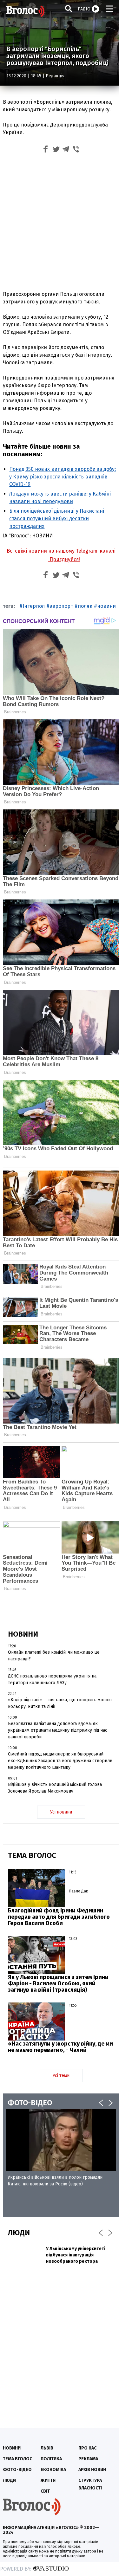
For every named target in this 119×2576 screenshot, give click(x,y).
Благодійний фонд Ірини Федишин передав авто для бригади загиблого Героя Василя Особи (59, 1917)
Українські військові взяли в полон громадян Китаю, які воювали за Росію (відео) (55, 2181)
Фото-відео (17, 2470)
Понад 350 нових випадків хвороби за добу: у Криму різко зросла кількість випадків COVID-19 (63, 477)
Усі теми (61, 2076)
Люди (9, 2480)
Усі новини (61, 1812)
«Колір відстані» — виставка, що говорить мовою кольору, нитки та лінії (60, 1703)
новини (106, 606)
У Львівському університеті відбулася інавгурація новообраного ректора (76, 2255)
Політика (51, 2459)
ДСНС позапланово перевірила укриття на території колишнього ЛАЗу (52, 1679)
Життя (48, 2480)
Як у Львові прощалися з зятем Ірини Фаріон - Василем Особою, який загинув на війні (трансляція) (58, 1983)
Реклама (88, 2459)
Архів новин (92, 2470)
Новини (12, 2448)
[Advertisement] (60, 223)
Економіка (53, 2470)
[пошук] (69, 8)
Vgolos (25, 11)
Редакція (55, 76)
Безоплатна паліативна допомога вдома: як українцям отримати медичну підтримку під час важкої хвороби (58, 1730)
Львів (47, 2448)
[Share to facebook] (46, 150)
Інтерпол (34, 606)
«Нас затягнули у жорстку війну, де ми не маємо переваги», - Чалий (60, 2047)
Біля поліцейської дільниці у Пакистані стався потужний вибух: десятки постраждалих (57, 519)
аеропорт (61, 606)
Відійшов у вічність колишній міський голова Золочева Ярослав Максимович (55, 1788)
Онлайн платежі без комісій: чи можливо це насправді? (54, 1656)
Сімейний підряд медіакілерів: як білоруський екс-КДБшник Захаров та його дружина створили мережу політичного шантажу (60, 1761)
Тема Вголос (17, 2459)
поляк (85, 606)
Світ (45, 2491)
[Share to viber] (76, 150)
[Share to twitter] (56, 150)
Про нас (87, 2448)
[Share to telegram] (66, 150)
